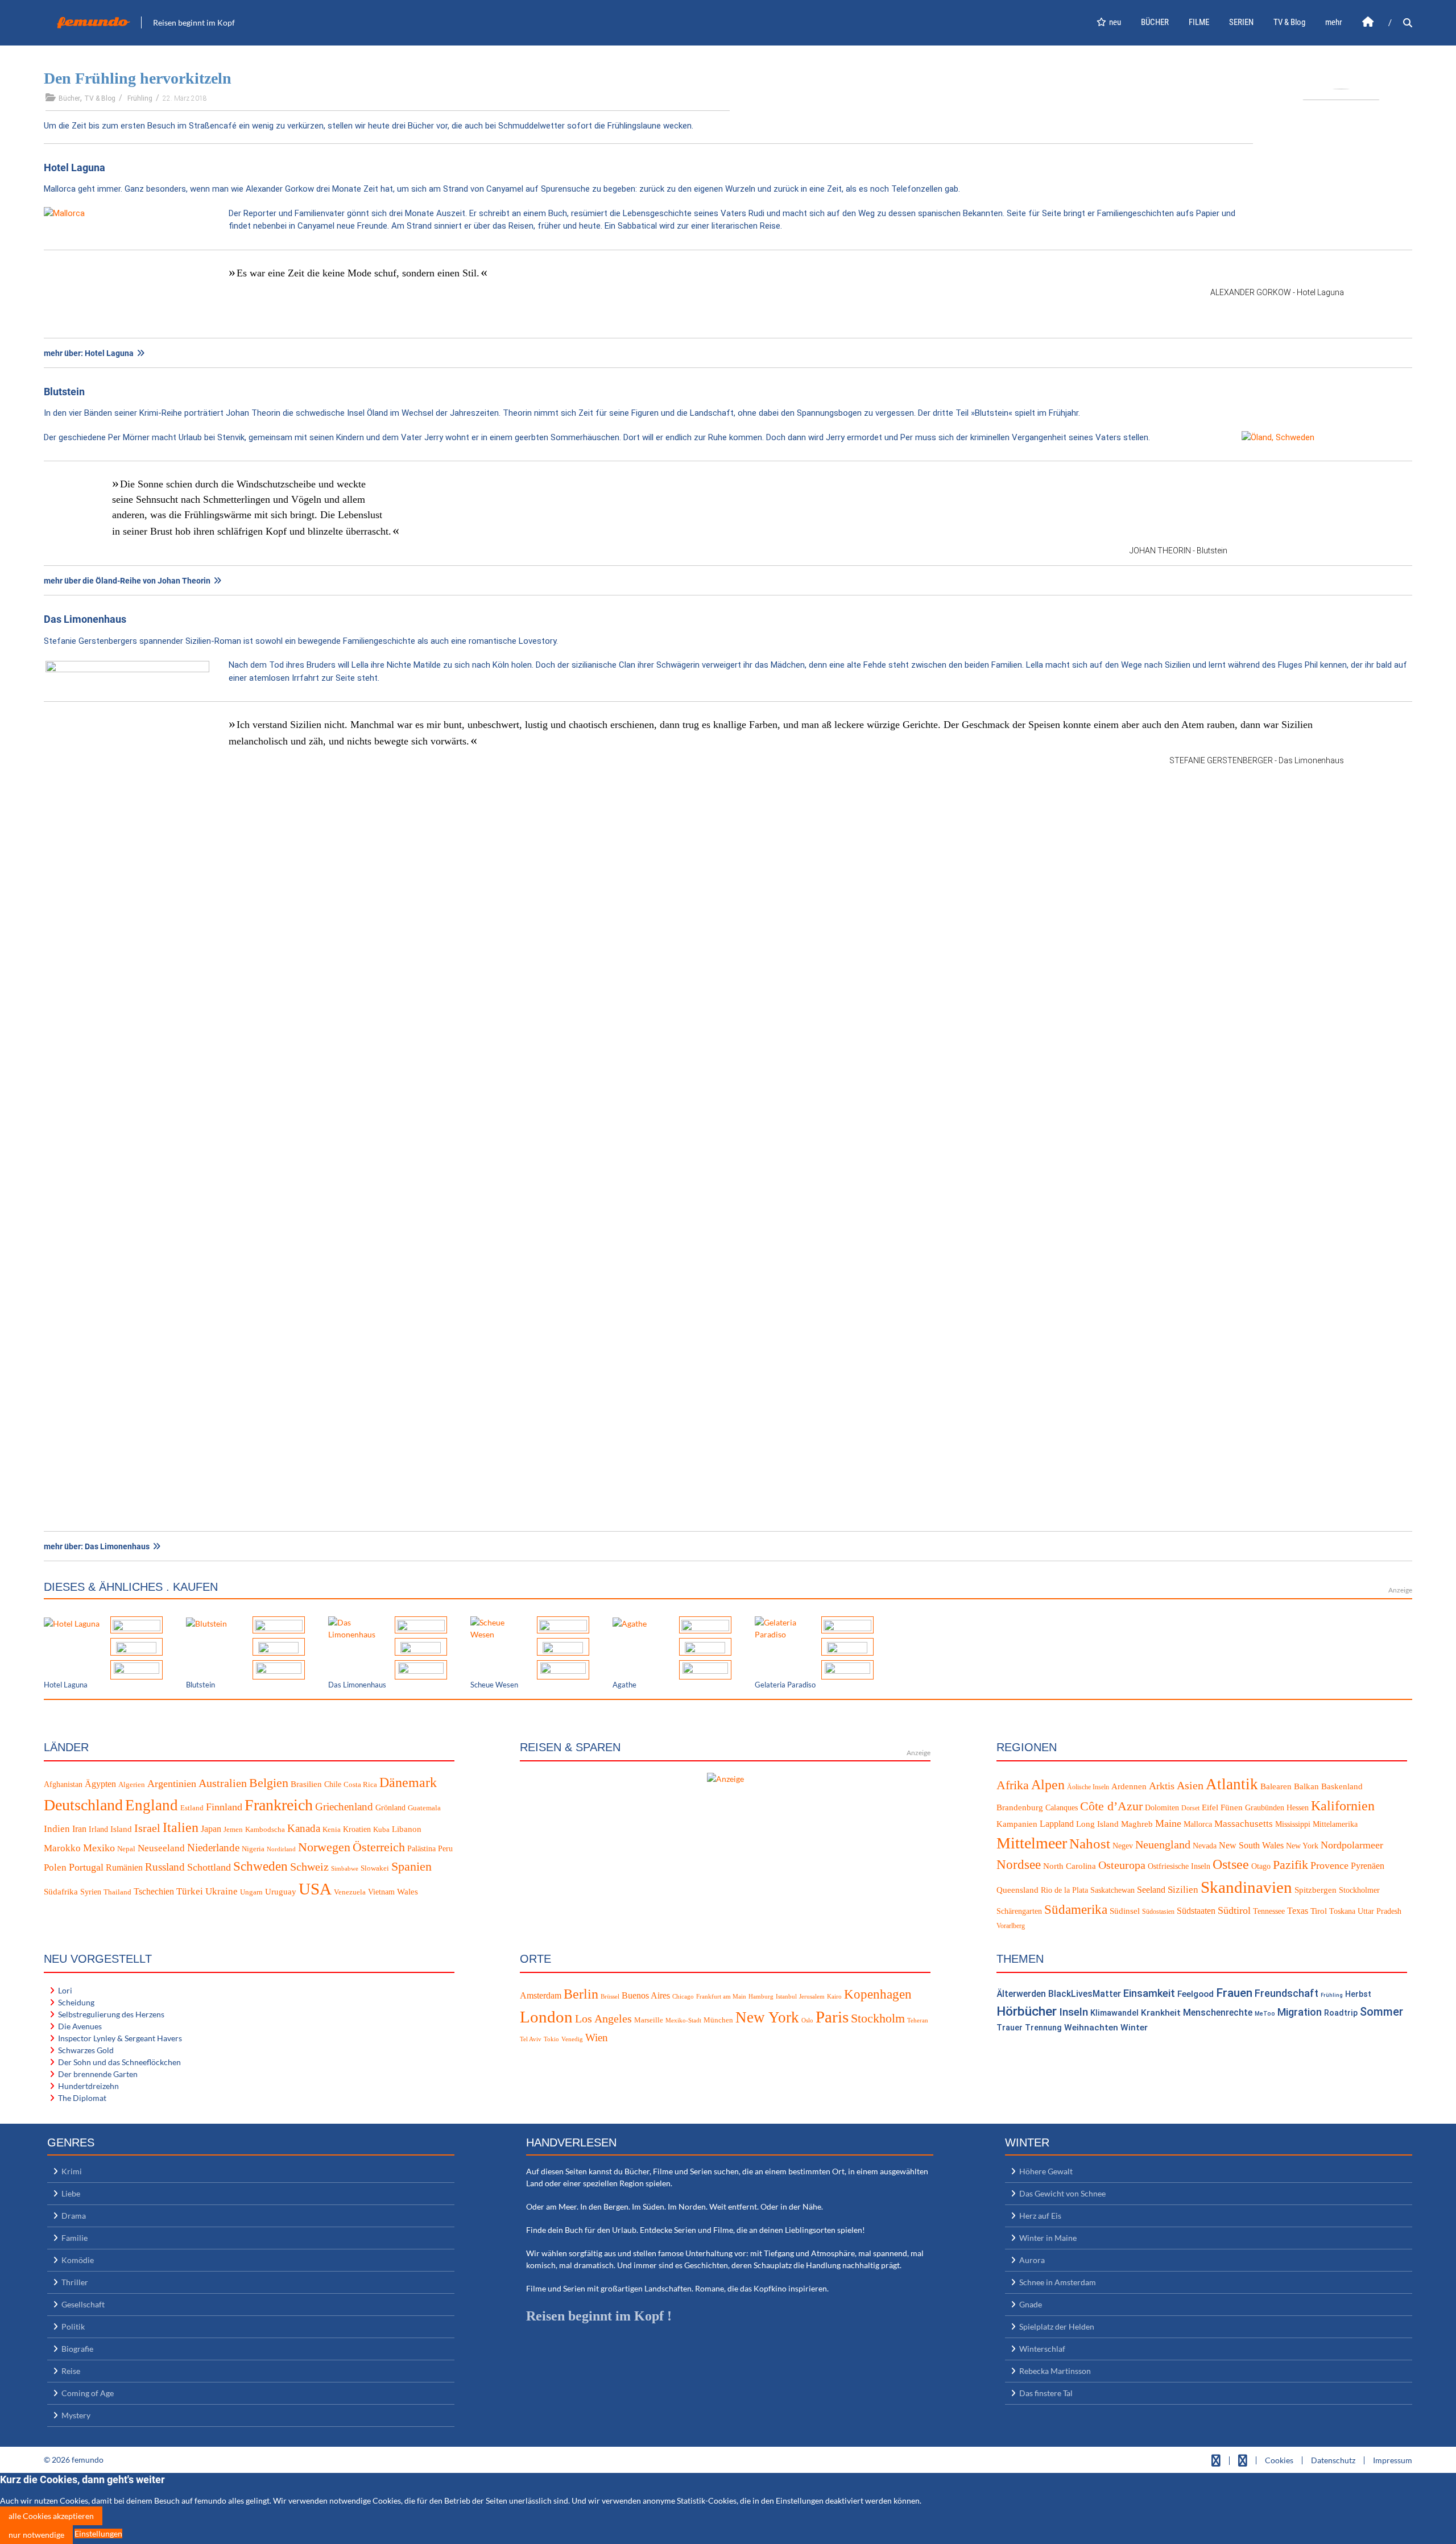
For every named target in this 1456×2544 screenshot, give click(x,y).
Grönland (390, 1808)
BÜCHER (1155, 22)
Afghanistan (63, 1784)
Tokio (551, 2039)
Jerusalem (812, 1997)
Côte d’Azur (1111, 1806)
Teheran (918, 2020)
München (718, 2020)
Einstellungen (98, 2533)
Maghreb (1137, 1824)
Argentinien (172, 1784)
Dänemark (408, 1782)
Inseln (1074, 2012)
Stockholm (878, 2018)
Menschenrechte (1218, 2013)
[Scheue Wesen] (499, 1627)
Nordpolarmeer (1352, 1845)
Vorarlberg (1011, 1926)
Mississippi (1293, 1824)
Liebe (71, 2193)
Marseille (649, 2020)
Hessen (1298, 1808)
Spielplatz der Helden (1057, 2326)
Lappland (1057, 1824)
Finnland (224, 1807)
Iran (79, 1829)
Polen (55, 1867)
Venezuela (350, 1892)
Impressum (1393, 2460)
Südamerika (1076, 1910)
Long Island (1097, 1824)
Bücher (69, 98)
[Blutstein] (206, 1622)
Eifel (1210, 1807)
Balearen (1276, 1786)
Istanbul (786, 1997)
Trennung (1043, 2028)
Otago (1261, 1866)
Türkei (190, 1891)
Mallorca (1198, 1824)
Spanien (411, 1866)
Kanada (304, 1828)
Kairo (834, 1997)
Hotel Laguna (75, 167)
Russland (165, 1867)
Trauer (1010, 2028)
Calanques (1062, 1808)
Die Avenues (80, 2026)
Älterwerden (1021, 1994)
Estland (192, 1808)
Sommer (1381, 2012)
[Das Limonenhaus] (357, 1627)
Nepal (126, 1849)
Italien (181, 1827)
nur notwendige (36, 2535)
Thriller (75, 2282)
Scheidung (76, 2002)
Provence (1329, 1865)
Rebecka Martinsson (1055, 2371)
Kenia (332, 1830)
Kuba (381, 1830)
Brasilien (306, 1784)
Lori (65, 1990)
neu (1115, 22)
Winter (1134, 2028)
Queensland (1017, 1890)
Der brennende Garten (98, 2074)
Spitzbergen (1316, 1890)
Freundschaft (1287, 1993)
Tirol (1319, 1911)
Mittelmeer (1032, 1843)
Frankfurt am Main (721, 1997)
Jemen (233, 1830)
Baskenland (1342, 1786)
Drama (74, 2216)
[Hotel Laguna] (72, 1622)
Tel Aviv (531, 2039)
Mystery (76, 2415)
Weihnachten (1091, 2028)
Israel (147, 1828)
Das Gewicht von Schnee (1062, 2193)
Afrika (1013, 1785)
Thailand (117, 1892)
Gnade (1031, 2304)
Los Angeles (603, 2018)
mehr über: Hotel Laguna (89, 353)
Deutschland (83, 1805)
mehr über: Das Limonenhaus (97, 1546)
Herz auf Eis (1040, 2216)
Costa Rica (360, 1785)
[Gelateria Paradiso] (784, 1627)
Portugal (86, 1867)
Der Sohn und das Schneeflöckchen (119, 2062)
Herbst (1358, 1994)
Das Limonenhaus (85, 619)
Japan (211, 1829)
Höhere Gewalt (1046, 2171)
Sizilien (1183, 1890)
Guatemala (424, 1808)
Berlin (581, 1994)
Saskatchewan (1112, 1890)
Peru (445, 1849)
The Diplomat (82, 2098)
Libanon (407, 1829)
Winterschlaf (1042, 2349)
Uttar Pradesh (1380, 1911)
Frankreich (279, 1805)
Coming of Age (88, 2393)
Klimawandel (1114, 2013)
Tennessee (1269, 1911)
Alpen (1048, 1784)
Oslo (807, 2020)
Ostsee (1231, 1864)
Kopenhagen (878, 1994)
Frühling (140, 98)
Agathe (624, 1685)
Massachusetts (1244, 1824)
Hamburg (761, 1997)
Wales (408, 1892)
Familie (75, 2238)
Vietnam (381, 1892)
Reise (71, 2371)
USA (315, 1889)
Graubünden (1265, 1808)
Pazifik (1290, 1865)
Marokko (62, 1848)
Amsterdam (541, 1995)
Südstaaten (1196, 1911)
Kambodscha (265, 1830)
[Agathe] (630, 1622)
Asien (1190, 1785)
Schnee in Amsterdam (1058, 2282)
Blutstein (64, 392)
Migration (1300, 2012)
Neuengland (1163, 1844)
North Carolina (1070, 1866)
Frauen (1234, 1993)
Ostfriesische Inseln (1179, 1866)
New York (1302, 1846)
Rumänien (124, 1867)
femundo (93, 22)
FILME (1199, 22)
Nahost (1090, 1844)
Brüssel (610, 1997)
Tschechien (154, 1891)
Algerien (132, 1785)
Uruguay (281, 1892)
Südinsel (1125, 1911)
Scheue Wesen (494, 1685)
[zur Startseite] (1368, 22)
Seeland (1151, 1890)
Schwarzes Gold (86, 2050)
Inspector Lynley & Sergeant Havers (120, 2038)
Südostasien (1158, 1912)
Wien (597, 2038)
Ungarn (251, 1892)
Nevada (1205, 1846)
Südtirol (1234, 1910)
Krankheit (1161, 2013)
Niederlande (213, 1848)
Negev (1123, 1846)
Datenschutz (1333, 2460)
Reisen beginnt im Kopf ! (599, 2316)
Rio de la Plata (1064, 1890)
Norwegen (324, 1847)
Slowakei (375, 1868)
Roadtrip (1341, 2013)
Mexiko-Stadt (683, 2020)
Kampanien (1017, 1824)
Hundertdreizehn (88, 2086)
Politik (73, 2326)
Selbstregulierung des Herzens (111, 2014)
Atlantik (1232, 1784)
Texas (1298, 1911)
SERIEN (1241, 22)
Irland (98, 1829)
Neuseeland (161, 1848)
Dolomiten (1162, 1808)
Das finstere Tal (1046, 2393)
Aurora (1032, 2260)
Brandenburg (1020, 1807)
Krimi (72, 2171)
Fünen (1232, 1807)
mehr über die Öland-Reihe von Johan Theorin (127, 581)
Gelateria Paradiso (785, 1685)
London (546, 2017)
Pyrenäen (1368, 1866)
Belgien (269, 1783)
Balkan (1306, 1786)
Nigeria (253, 1849)
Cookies (1279, 2460)
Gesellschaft (83, 2304)
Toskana (1342, 1911)
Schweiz (309, 1867)
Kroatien (357, 1829)
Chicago (683, 1997)
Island (121, 1829)
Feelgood (1196, 1994)
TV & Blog (1289, 22)
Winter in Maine (1048, 2238)
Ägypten (100, 1784)
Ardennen (1129, 1786)
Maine (1168, 1823)
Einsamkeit (1149, 1993)
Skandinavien (1246, 1887)
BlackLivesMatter (1085, 1994)
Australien (223, 1783)
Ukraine (222, 1891)
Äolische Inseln (1088, 1787)
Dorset (1190, 1808)
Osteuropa (1122, 1865)
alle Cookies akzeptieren (51, 2516)
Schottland (209, 1867)
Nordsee (1019, 1864)
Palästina (421, 1849)
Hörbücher (1027, 2011)
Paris (832, 2017)
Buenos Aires (646, 1995)
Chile (333, 1784)
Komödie (78, 2260)
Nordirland (281, 1849)
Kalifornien (1343, 1806)
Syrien (91, 1892)
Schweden (260, 1866)
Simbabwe (345, 1869)
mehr (1334, 22)
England (152, 1805)
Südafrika (61, 1892)
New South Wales (1251, 1845)
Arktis (1162, 1786)
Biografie (77, 2349)
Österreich (379, 1847)
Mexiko (99, 1848)
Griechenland (344, 1807)
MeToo (1265, 2014)
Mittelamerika (1335, 1824)
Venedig (572, 2039)
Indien (57, 1829)
